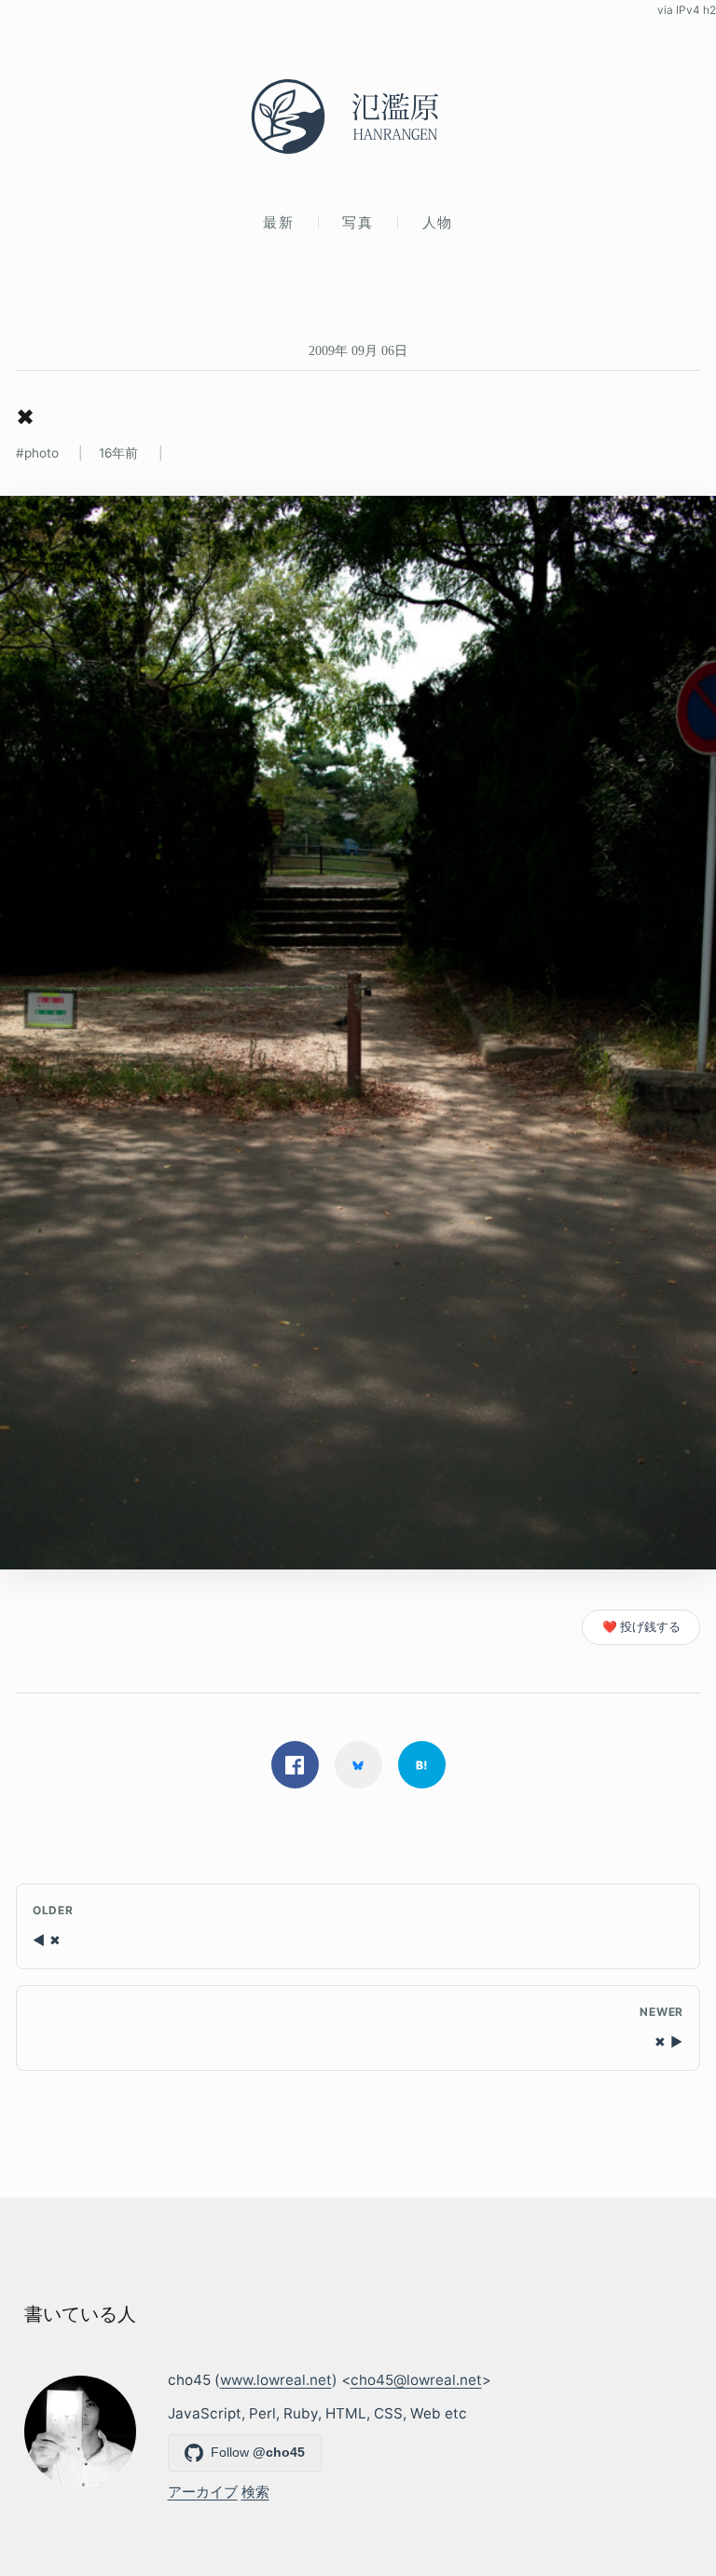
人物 (438, 222)
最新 (278, 222)
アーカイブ (203, 2492)
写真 (358, 222)
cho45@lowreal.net (416, 2380)
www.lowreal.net (276, 2380)
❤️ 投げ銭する (641, 1627)
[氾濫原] (358, 116)
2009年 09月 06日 (358, 350)
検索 (255, 2492)
